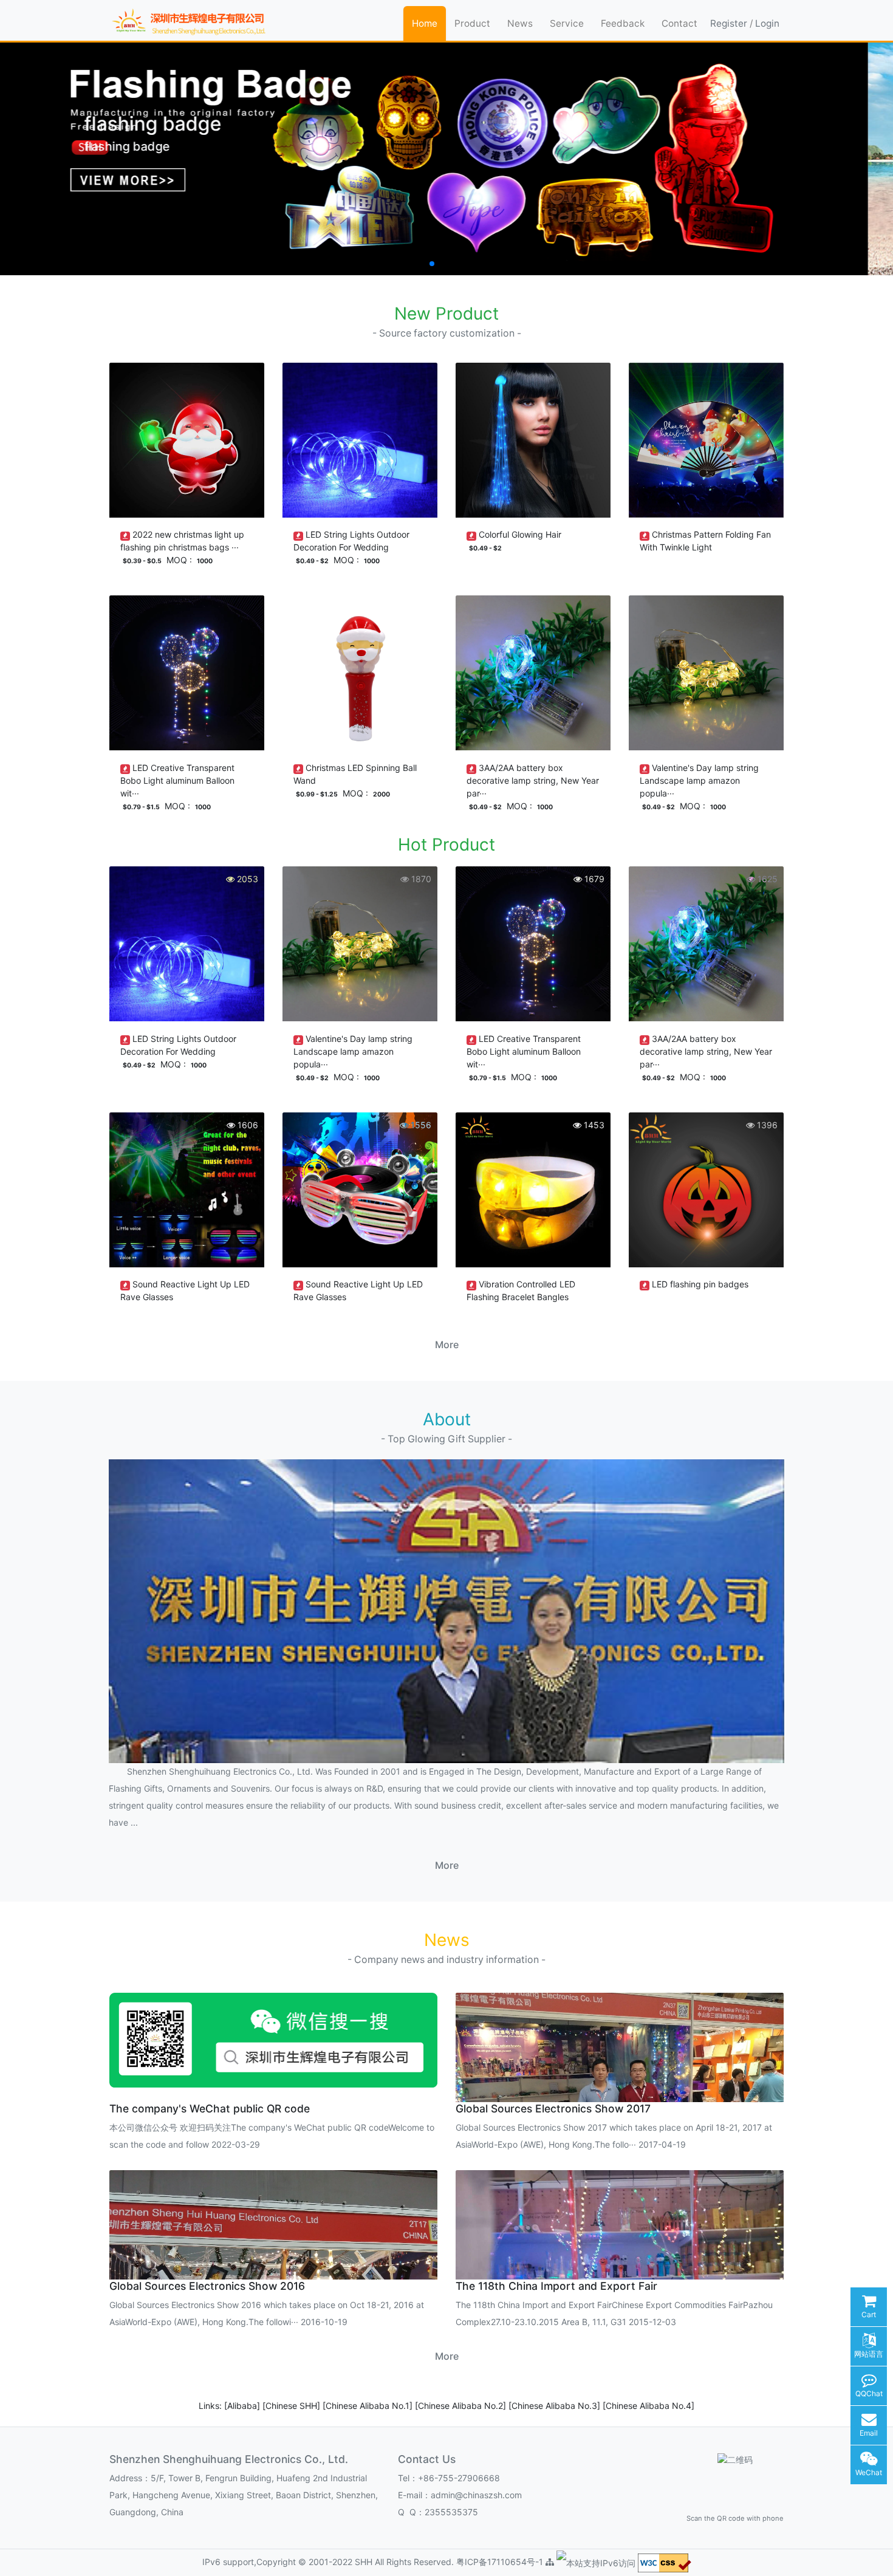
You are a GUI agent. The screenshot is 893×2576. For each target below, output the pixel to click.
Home (425, 23)
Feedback (623, 23)
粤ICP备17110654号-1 (501, 2562)
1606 (247, 1125)
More (447, 1345)
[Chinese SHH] (293, 2406)
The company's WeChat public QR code (210, 2108)
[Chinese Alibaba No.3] (556, 2406)
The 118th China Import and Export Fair (556, 2286)
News (520, 23)
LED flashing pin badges (700, 1284)
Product (472, 23)
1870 (420, 879)
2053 (246, 879)
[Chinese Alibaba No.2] (462, 2406)
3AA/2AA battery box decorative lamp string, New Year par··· (533, 780)
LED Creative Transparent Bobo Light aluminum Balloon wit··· (177, 780)
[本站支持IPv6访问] (596, 2562)
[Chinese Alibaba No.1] (369, 2406)
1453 (593, 1125)
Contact (679, 23)
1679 (593, 879)
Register (729, 23)
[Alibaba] (243, 2406)
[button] (412, 264)
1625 (766, 879)
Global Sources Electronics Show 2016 (207, 2286)
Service (567, 23)
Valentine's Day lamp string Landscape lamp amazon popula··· (699, 780)
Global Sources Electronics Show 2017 (553, 2108)
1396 (766, 1125)
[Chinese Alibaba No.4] (648, 2406)
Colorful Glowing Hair (520, 534)
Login (767, 23)
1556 (420, 1125)
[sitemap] (550, 2562)
